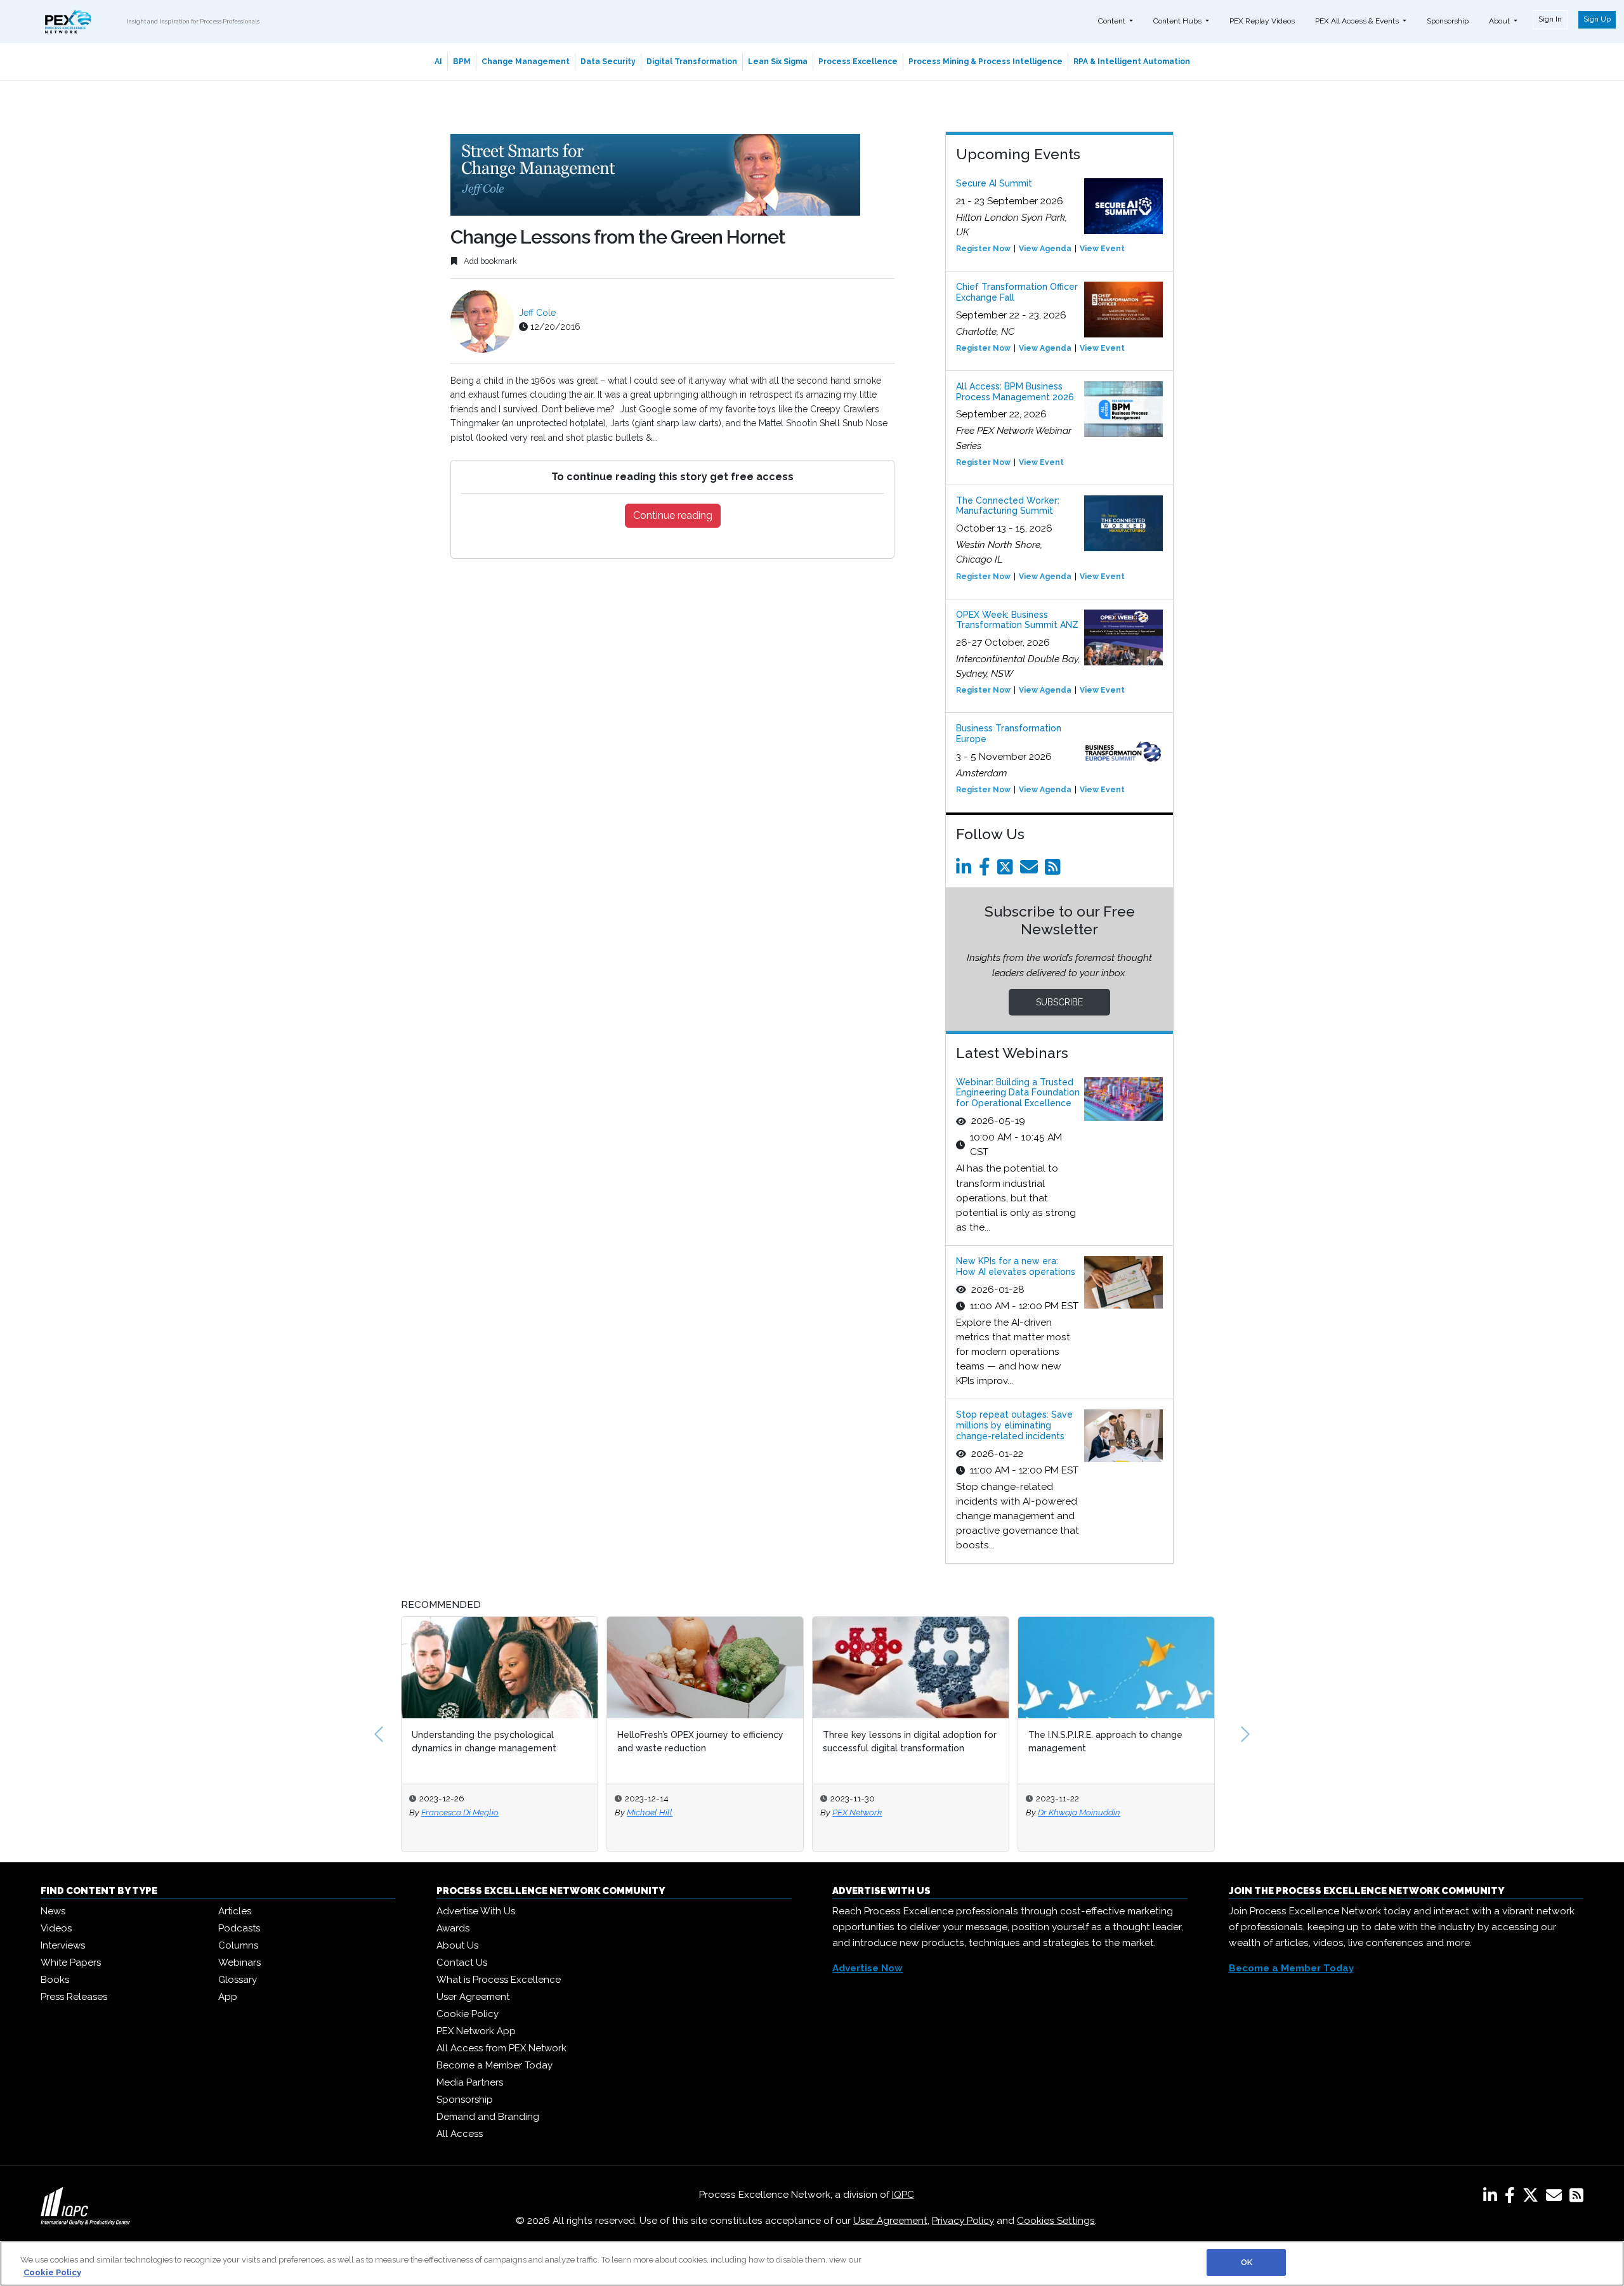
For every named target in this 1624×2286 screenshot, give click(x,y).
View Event (1102, 249)
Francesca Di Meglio (460, 1812)
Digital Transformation (692, 62)
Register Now (983, 249)
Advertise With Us (476, 1911)
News (53, 1911)
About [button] (1500, 21)
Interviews (63, 1945)
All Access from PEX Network (501, 2048)
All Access (460, 2134)
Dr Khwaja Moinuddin (1079, 1812)
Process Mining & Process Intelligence (986, 62)
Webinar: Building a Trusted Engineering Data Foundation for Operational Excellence (1018, 1093)
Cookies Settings (1056, 2221)
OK (1247, 2262)
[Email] (1031, 870)
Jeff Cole (537, 313)
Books (55, 1980)
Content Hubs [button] (1178, 21)
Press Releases (74, 1997)
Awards (453, 1928)
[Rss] (1055, 870)
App (228, 1997)
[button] (379, 1734)
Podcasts (239, 1928)
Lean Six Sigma (778, 62)
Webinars (239, 1963)
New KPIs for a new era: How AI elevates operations (1016, 1266)
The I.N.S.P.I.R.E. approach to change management (1105, 1741)
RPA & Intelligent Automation (1132, 62)
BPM (462, 62)
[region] (812, 2263)
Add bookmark (489, 261)
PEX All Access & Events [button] (1358, 21)
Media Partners (470, 2082)
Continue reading (673, 515)
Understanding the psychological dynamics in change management (484, 1741)
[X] (1533, 2198)
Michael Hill (650, 1812)
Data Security (608, 62)
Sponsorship (1448, 21)
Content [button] (1113, 21)
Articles (235, 1911)
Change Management (526, 62)
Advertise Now (868, 1968)
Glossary (238, 1980)
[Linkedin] (966, 870)
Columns (238, 1945)
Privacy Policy (963, 2221)
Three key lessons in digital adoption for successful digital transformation (910, 1741)
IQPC (903, 2195)
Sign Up (1597, 19)
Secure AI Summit (994, 183)
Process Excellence (858, 62)
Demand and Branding (488, 2117)
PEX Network (857, 1812)
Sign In (1550, 19)
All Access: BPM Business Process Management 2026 (1015, 392)
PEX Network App (476, 2031)
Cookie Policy (468, 2014)
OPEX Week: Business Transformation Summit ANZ (1017, 620)
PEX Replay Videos (1262, 21)
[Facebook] (987, 870)
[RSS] (1576, 2198)
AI (438, 62)
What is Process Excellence (499, 1980)
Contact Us (462, 1963)
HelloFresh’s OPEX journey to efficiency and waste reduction (700, 1741)
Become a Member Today (494, 2065)
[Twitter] (1007, 870)
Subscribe (1059, 1002)
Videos (56, 1928)
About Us (457, 1945)
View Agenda (1045, 249)
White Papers (71, 1963)
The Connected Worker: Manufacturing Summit (1008, 506)
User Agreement (473, 1997)
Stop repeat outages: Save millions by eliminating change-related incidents (1014, 1425)
